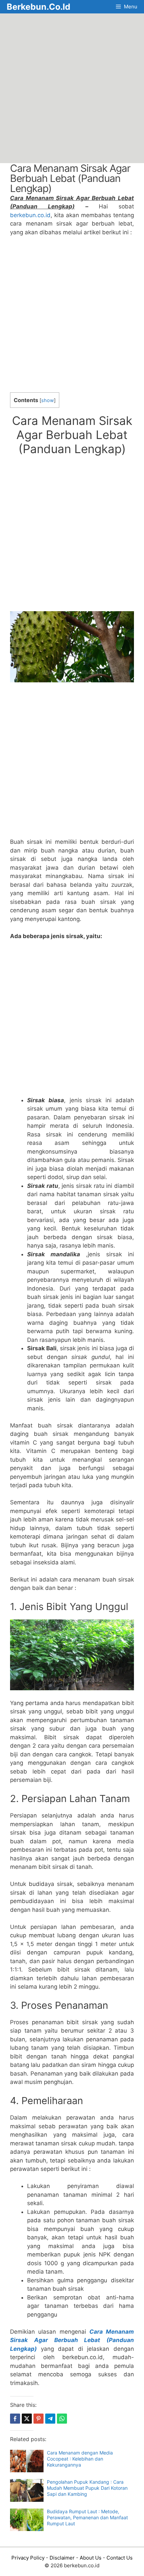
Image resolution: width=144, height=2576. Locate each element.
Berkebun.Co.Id (39, 7)
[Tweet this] (27, 2419)
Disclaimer (62, 2558)
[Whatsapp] (62, 2419)
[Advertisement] (72, 88)
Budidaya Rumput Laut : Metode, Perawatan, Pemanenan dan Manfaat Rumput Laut (87, 2517)
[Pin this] (39, 2419)
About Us (91, 2558)
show (48, 400)
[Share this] (15, 2419)
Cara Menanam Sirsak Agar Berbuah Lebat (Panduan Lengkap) (72, 2340)
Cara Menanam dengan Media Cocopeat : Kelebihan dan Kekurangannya (80, 2459)
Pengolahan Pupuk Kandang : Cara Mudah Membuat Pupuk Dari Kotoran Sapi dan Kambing (87, 2488)
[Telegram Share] (50, 2419)
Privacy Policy (28, 2558)
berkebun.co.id (30, 215)
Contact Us (120, 2558)
